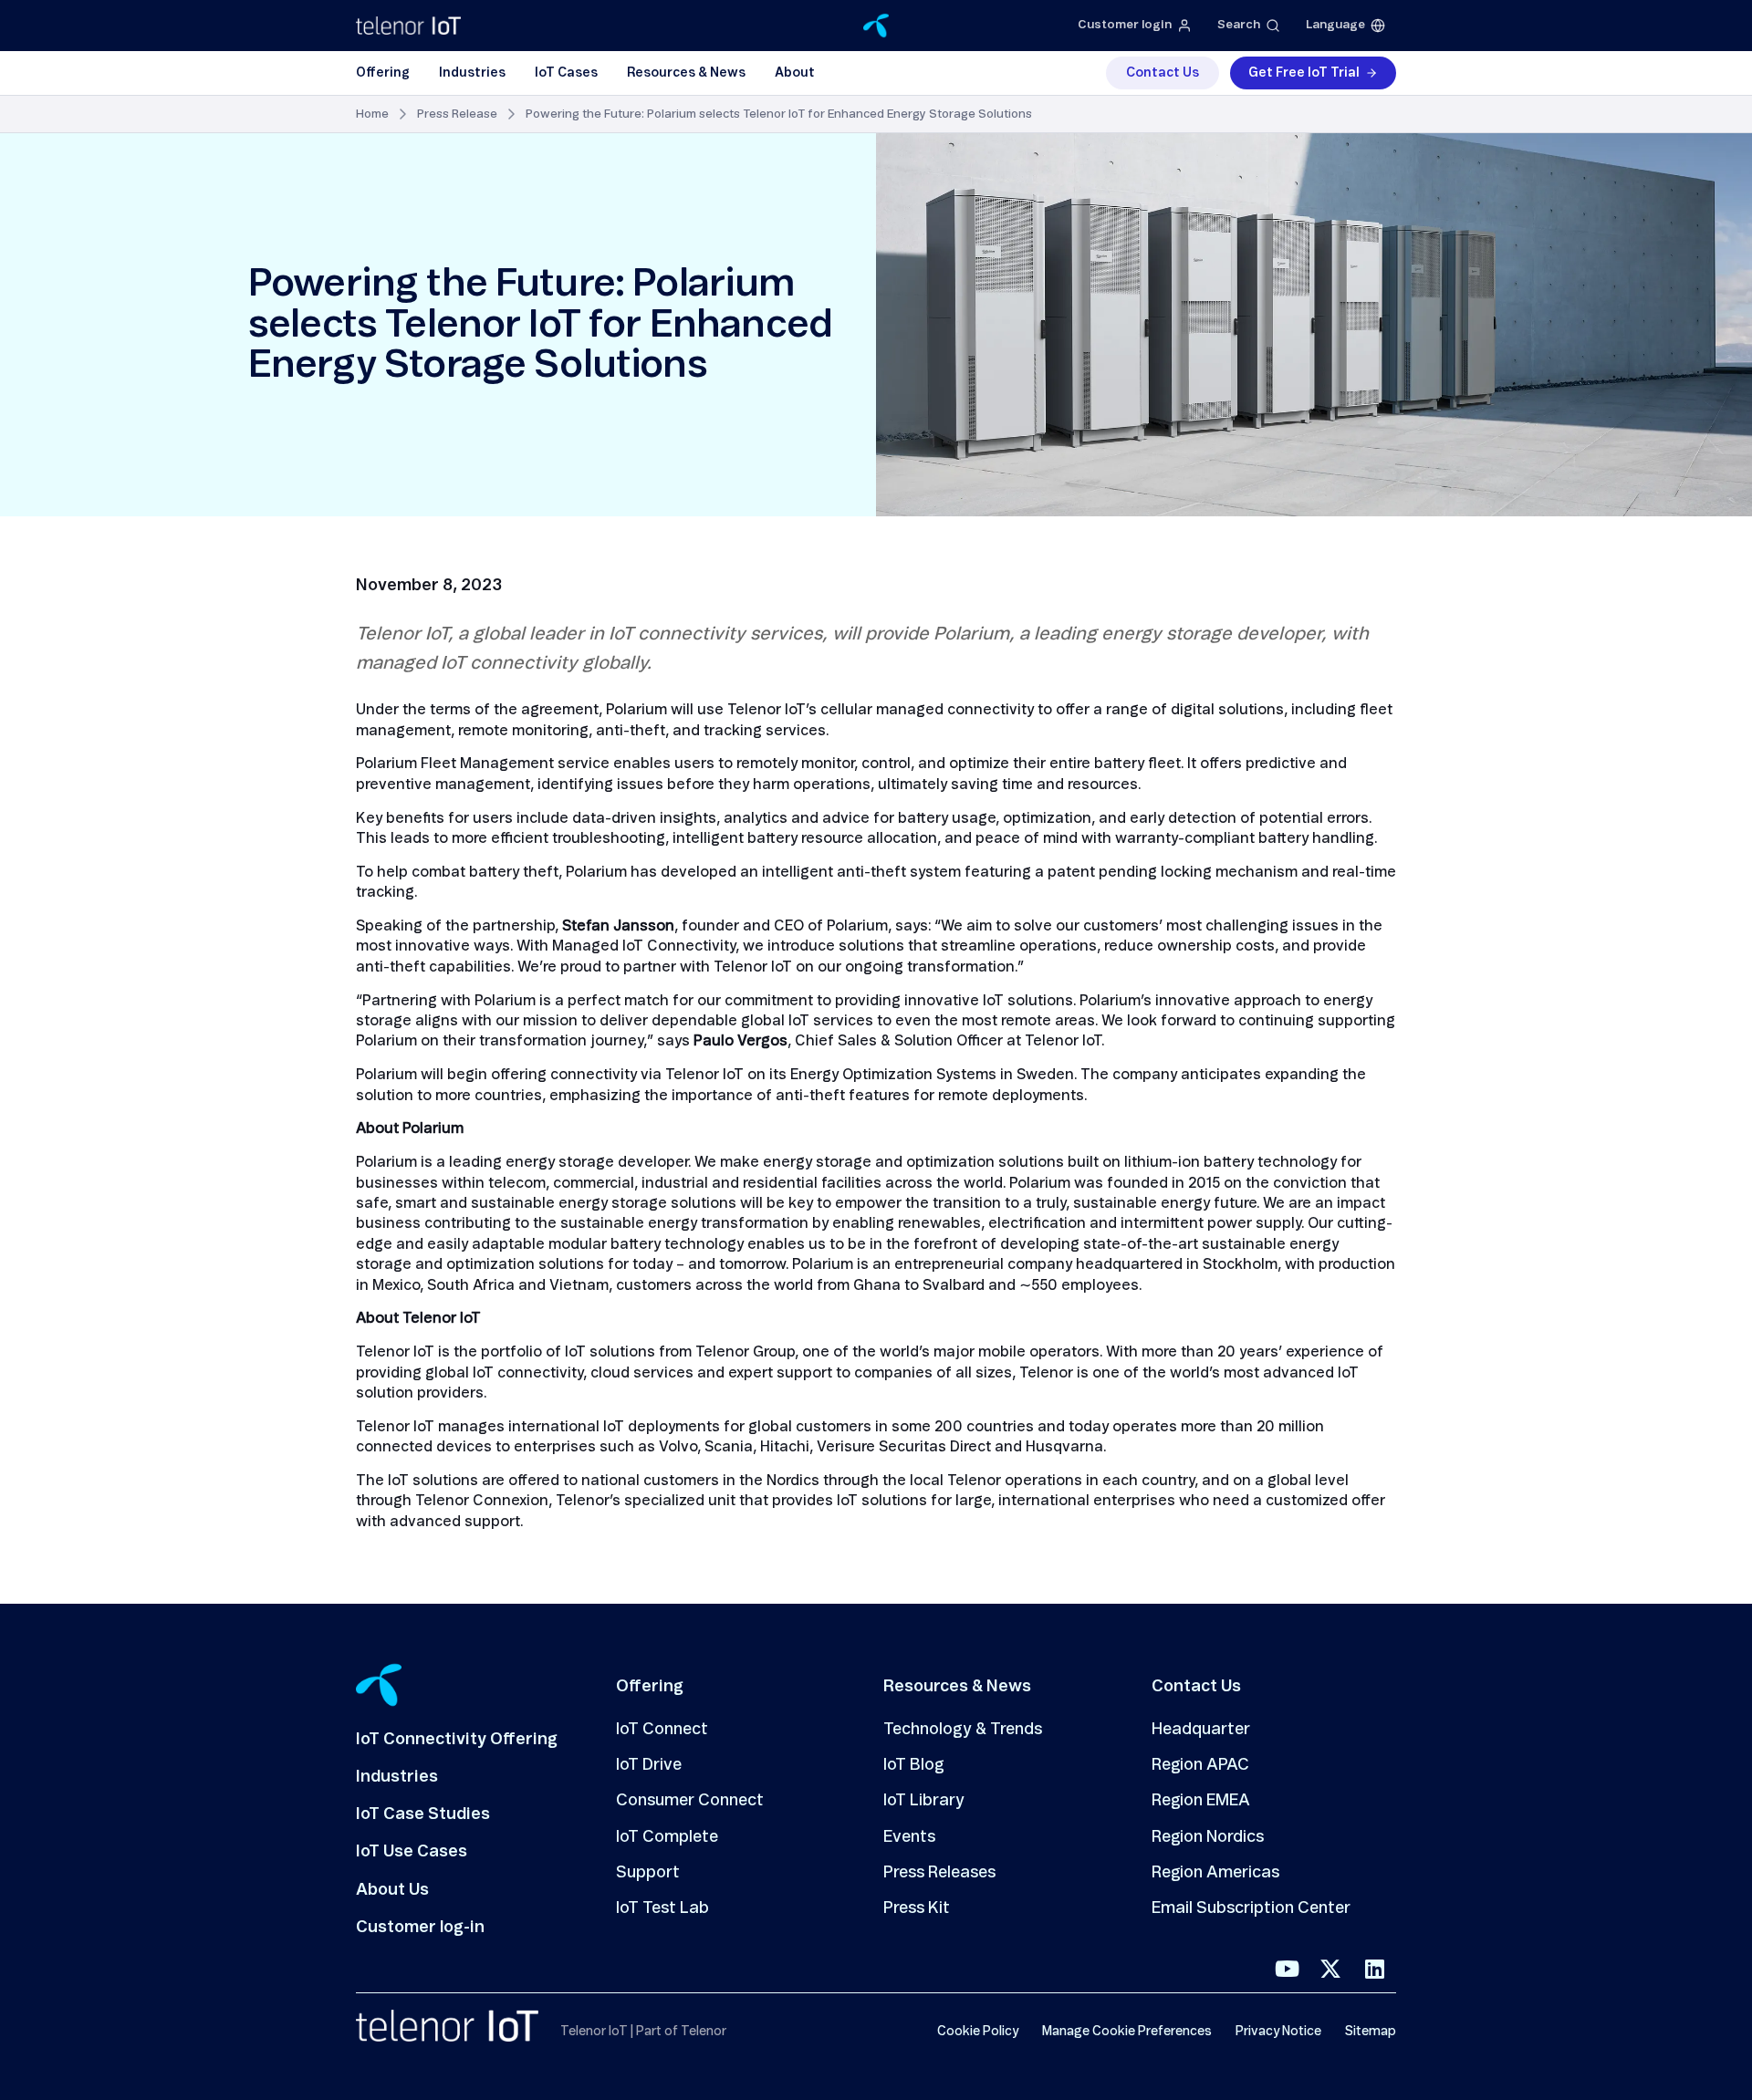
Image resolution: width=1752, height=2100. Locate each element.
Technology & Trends (963, 1730)
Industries (472, 73)
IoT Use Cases (412, 1852)
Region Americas (1215, 1873)
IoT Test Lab (662, 1908)
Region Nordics (1208, 1837)
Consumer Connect (690, 1801)
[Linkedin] (1374, 1969)
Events (909, 1837)
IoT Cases (566, 73)
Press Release (457, 114)
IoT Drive (649, 1765)
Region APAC (1200, 1765)
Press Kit (917, 1908)
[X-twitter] (1330, 1969)
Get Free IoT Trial (1304, 73)
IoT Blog (914, 1765)
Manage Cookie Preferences (1127, 2032)
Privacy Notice (1278, 2032)
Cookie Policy (978, 2032)
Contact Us (1163, 73)
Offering (383, 73)
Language (1335, 25)
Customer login (1125, 25)
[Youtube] (1287, 1969)
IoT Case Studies (423, 1814)
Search (1239, 25)
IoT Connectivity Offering (457, 1740)
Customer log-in (420, 1928)
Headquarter (1201, 1730)
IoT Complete (667, 1837)
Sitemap (1371, 2032)
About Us (392, 1890)
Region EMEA (1201, 1801)
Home (372, 114)
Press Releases (939, 1873)
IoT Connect (662, 1730)
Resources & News (686, 73)
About (795, 73)
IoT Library (924, 1801)
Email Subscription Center (1251, 1908)
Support (648, 1873)
